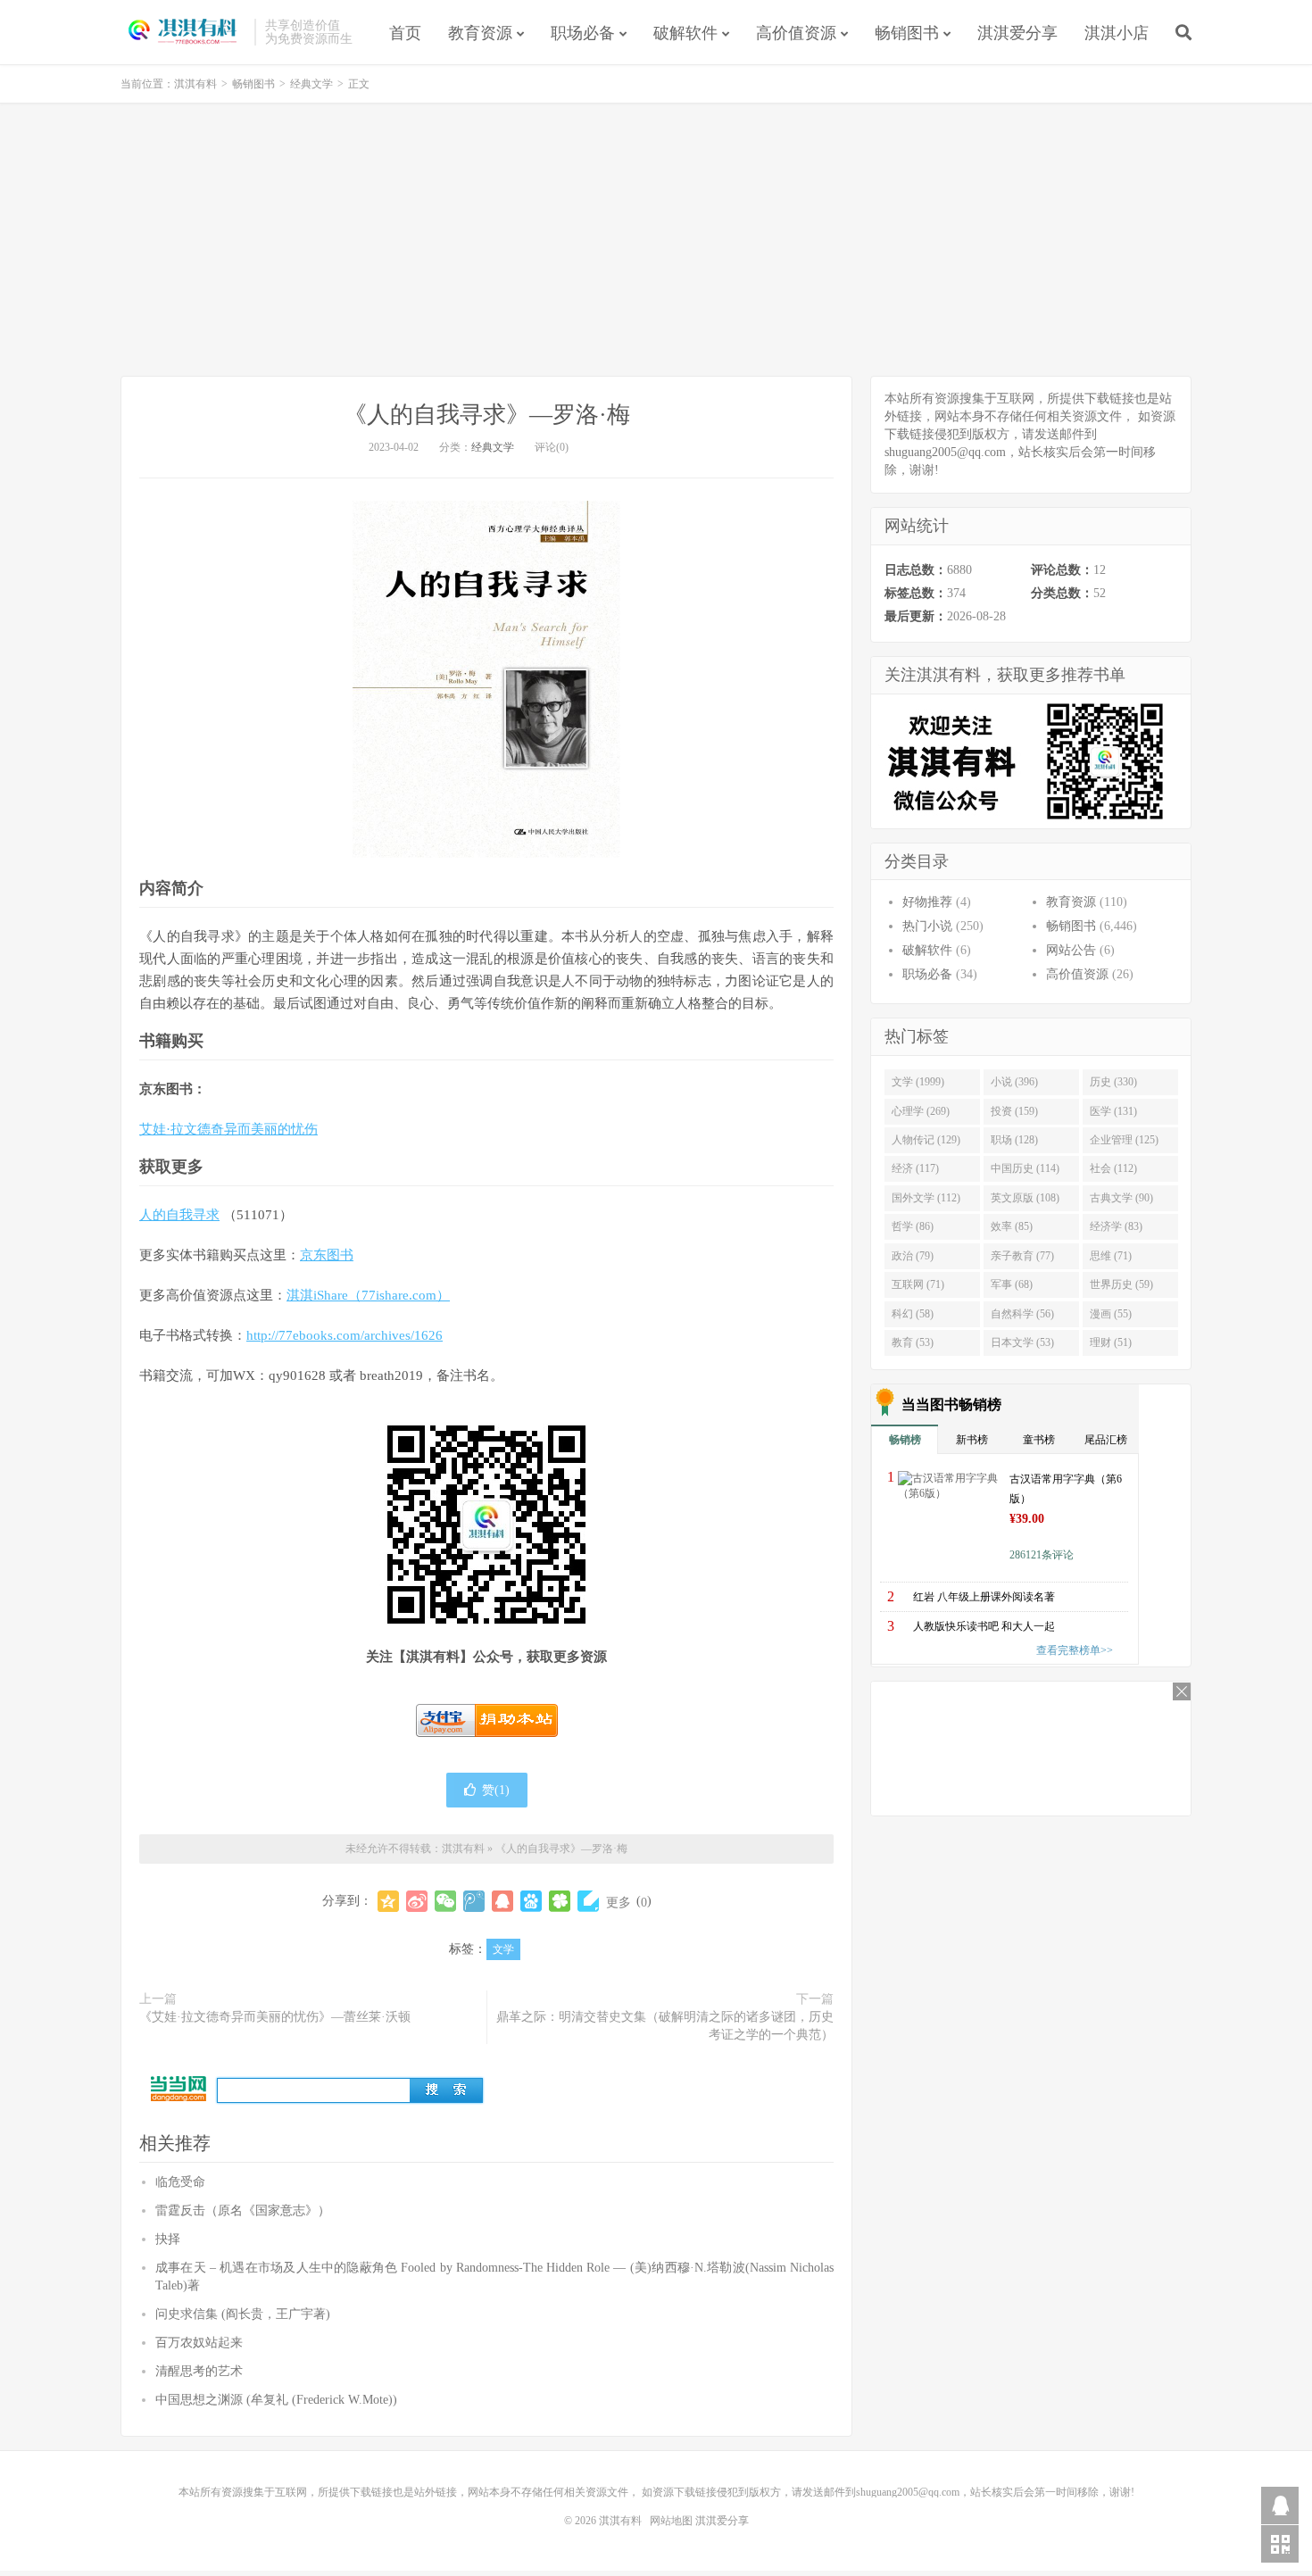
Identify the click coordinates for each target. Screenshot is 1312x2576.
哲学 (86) (913, 1226)
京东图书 (327, 1255)
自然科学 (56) (1022, 1314)
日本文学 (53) (1022, 1342)
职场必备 (583, 33)
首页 (405, 33)
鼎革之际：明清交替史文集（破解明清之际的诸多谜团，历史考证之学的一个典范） (665, 2026)
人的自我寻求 (179, 1215)
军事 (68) (1012, 1284)
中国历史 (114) (1025, 1168)
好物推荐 (927, 902)
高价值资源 (796, 33)
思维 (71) (1111, 1256)
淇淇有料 (183, 32)
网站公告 (1071, 950)
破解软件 (685, 33)
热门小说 (927, 926)
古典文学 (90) (1121, 1198)
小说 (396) (1014, 1082)
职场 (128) (1014, 1140)
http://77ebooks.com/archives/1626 (345, 1335)
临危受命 (180, 2182)
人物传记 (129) (926, 1140)
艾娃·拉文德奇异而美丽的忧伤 (228, 1129)
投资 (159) (1014, 1111)
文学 (503, 1949)
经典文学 (311, 84)
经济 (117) (915, 1168)
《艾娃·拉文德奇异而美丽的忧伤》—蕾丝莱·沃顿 (275, 2017)
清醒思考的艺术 (199, 2371)
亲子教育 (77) (1022, 1256)
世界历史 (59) (1121, 1284)
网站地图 (671, 2521)
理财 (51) (1111, 1342)
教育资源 (480, 33)
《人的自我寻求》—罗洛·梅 (487, 415)
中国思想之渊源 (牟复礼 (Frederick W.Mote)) (276, 2400)
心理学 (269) (921, 1111)
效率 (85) (1012, 1226)
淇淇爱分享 (1017, 33)
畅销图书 (907, 33)
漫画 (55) (1111, 1314)
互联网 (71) (918, 1284)
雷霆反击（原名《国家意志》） (243, 2210)
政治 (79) (913, 1256)
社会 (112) (1113, 1168)
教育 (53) (913, 1342)
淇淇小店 (1117, 33)
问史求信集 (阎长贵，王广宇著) (243, 2314)
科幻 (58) (913, 1314)
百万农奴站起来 (199, 2343)
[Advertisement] (656, 242)
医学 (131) (1113, 1111)
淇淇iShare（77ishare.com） (368, 1295)
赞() (496, 1790)
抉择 (168, 2239)
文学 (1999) (918, 1082)
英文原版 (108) (1025, 1198)
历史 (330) (1113, 1082)
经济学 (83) (1116, 1226)
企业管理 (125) (1124, 1140)
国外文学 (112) (926, 1198)
